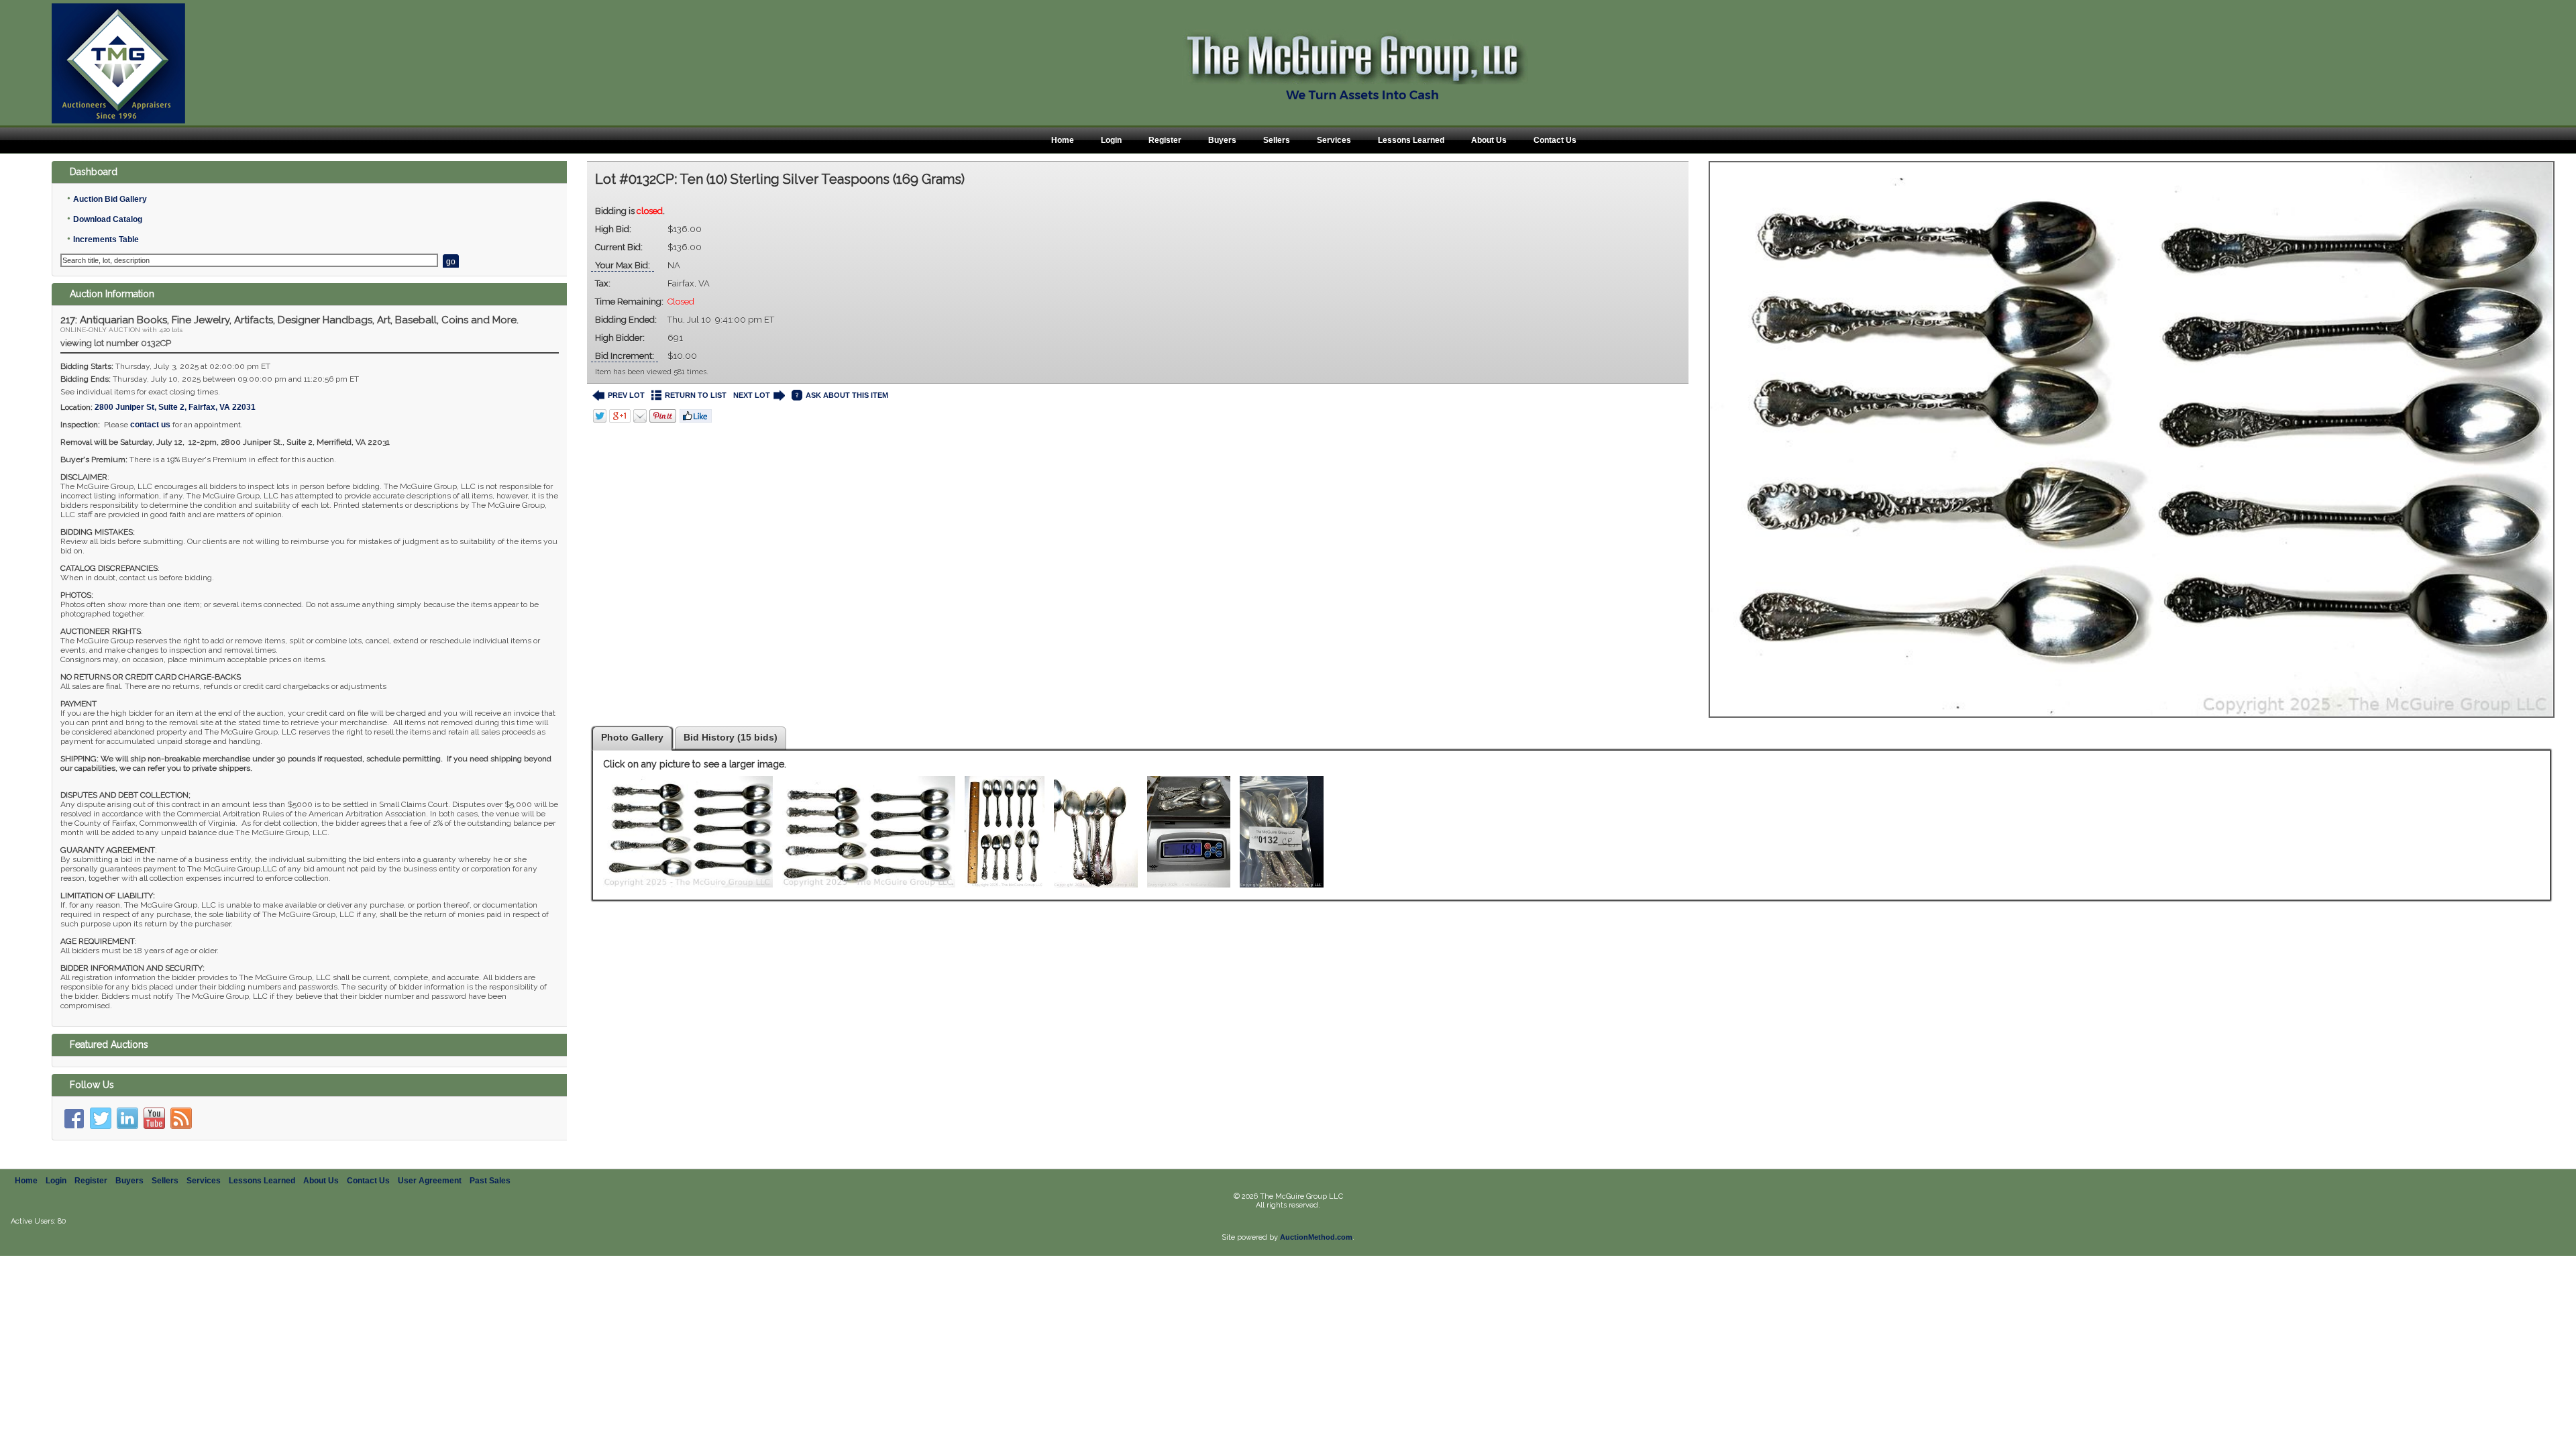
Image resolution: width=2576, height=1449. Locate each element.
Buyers (1222, 140)
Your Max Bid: (623, 265)
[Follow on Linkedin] (127, 1118)
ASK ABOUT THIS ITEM (847, 395)
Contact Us (1555, 140)
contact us (150, 425)
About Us (1489, 140)
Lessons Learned (1411, 140)
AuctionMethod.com (1316, 1237)
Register (1165, 140)
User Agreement (430, 1181)
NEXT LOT (752, 395)
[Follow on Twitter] (101, 1118)
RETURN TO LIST (696, 395)
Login (1111, 140)
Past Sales (490, 1181)
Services (1334, 140)
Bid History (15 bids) (731, 737)
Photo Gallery (632, 737)
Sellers (1277, 140)
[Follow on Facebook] (74, 1118)
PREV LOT (626, 395)
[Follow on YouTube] (154, 1118)
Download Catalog (108, 219)
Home (1063, 140)
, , (175, 407)
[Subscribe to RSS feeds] (181, 1118)
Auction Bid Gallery (110, 199)
